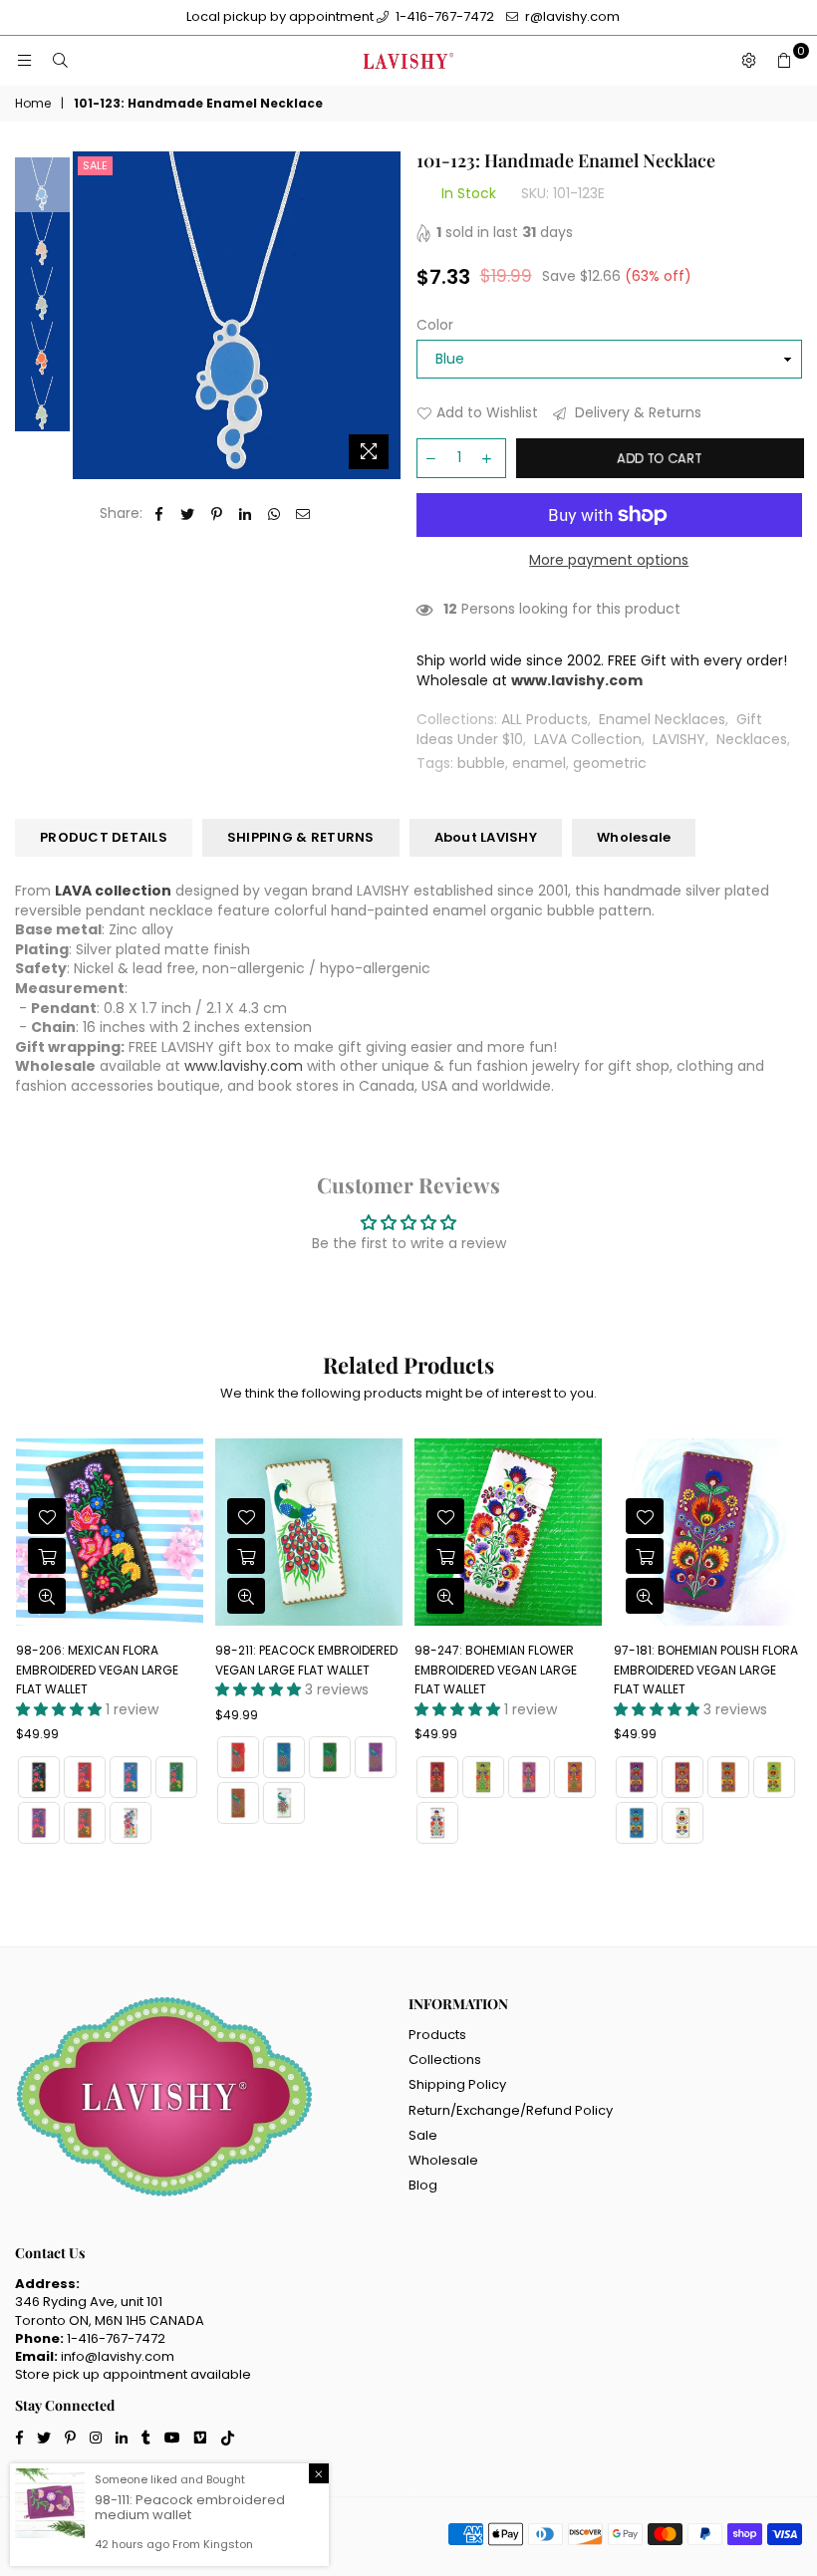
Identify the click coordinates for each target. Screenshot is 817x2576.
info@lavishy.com (118, 2356)
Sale (95, 165)
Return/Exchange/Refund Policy (511, 2110)
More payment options (609, 560)
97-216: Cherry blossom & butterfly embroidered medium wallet (696, 1670)
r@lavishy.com (571, 16)
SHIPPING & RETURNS (301, 837)
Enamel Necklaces (662, 719)
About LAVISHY (486, 837)
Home (33, 104)
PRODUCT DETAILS (104, 837)
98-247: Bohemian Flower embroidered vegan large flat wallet (296, 1670)
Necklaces (752, 739)
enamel (539, 763)
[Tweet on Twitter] (188, 514)
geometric (610, 763)
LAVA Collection (588, 739)
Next (384, 315)
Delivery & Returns (636, 413)
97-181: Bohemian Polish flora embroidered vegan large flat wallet (507, 1670)
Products (437, 2035)
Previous (90, 315)
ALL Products (545, 719)
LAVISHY (679, 739)
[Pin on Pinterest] (217, 514)
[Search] (60, 61)
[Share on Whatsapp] (274, 514)
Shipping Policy (457, 2084)
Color (435, 325)
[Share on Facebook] (159, 514)
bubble (481, 763)
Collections (445, 2060)
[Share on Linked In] (246, 514)
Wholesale (634, 837)
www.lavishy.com (244, 1066)
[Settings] (748, 61)
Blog (423, 2185)
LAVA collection (113, 891)
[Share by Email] (303, 514)
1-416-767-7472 (443, 16)
